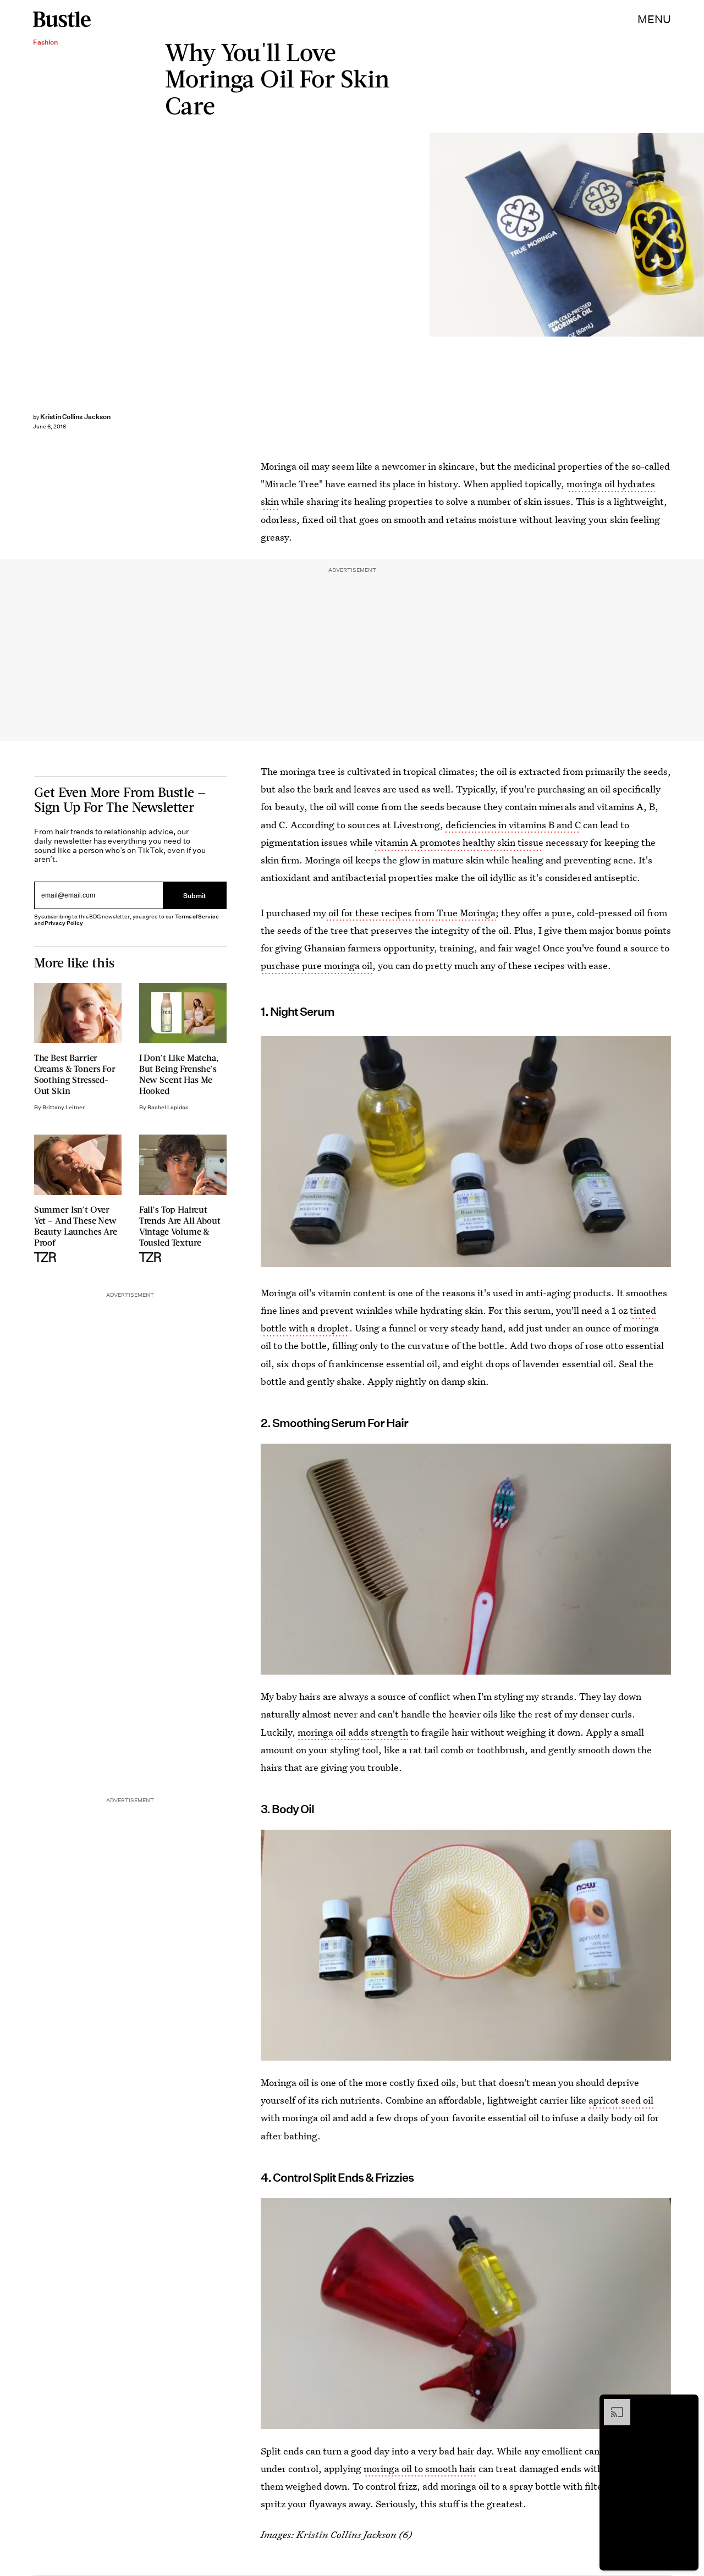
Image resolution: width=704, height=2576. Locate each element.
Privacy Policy (64, 923)
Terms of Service (197, 917)
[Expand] (612, 2404)
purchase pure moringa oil (317, 965)
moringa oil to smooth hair (420, 2468)
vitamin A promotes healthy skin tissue (459, 842)
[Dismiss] (686, 2404)
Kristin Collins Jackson (75, 417)
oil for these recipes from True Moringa (411, 913)
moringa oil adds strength (353, 1732)
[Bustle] (62, 19)
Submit (195, 895)
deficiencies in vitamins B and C (513, 825)
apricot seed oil (621, 2100)
